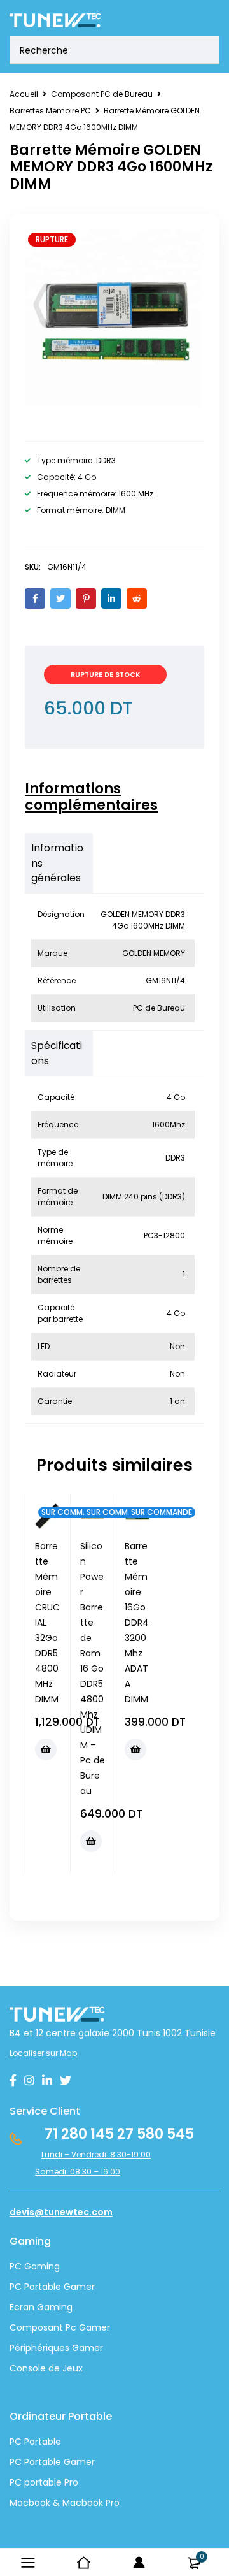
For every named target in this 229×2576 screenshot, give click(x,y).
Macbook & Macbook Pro (65, 2503)
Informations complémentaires (91, 797)
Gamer (78, 2462)
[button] (46, 1749)
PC (16, 2462)
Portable (41, 2462)
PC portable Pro (44, 2482)
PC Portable (35, 2442)
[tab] (108, 797)
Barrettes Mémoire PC (50, 111)
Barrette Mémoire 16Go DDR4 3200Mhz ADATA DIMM (137, 1623)
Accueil (24, 94)
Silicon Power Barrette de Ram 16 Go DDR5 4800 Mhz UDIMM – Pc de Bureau (93, 1668)
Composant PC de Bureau (102, 94)
